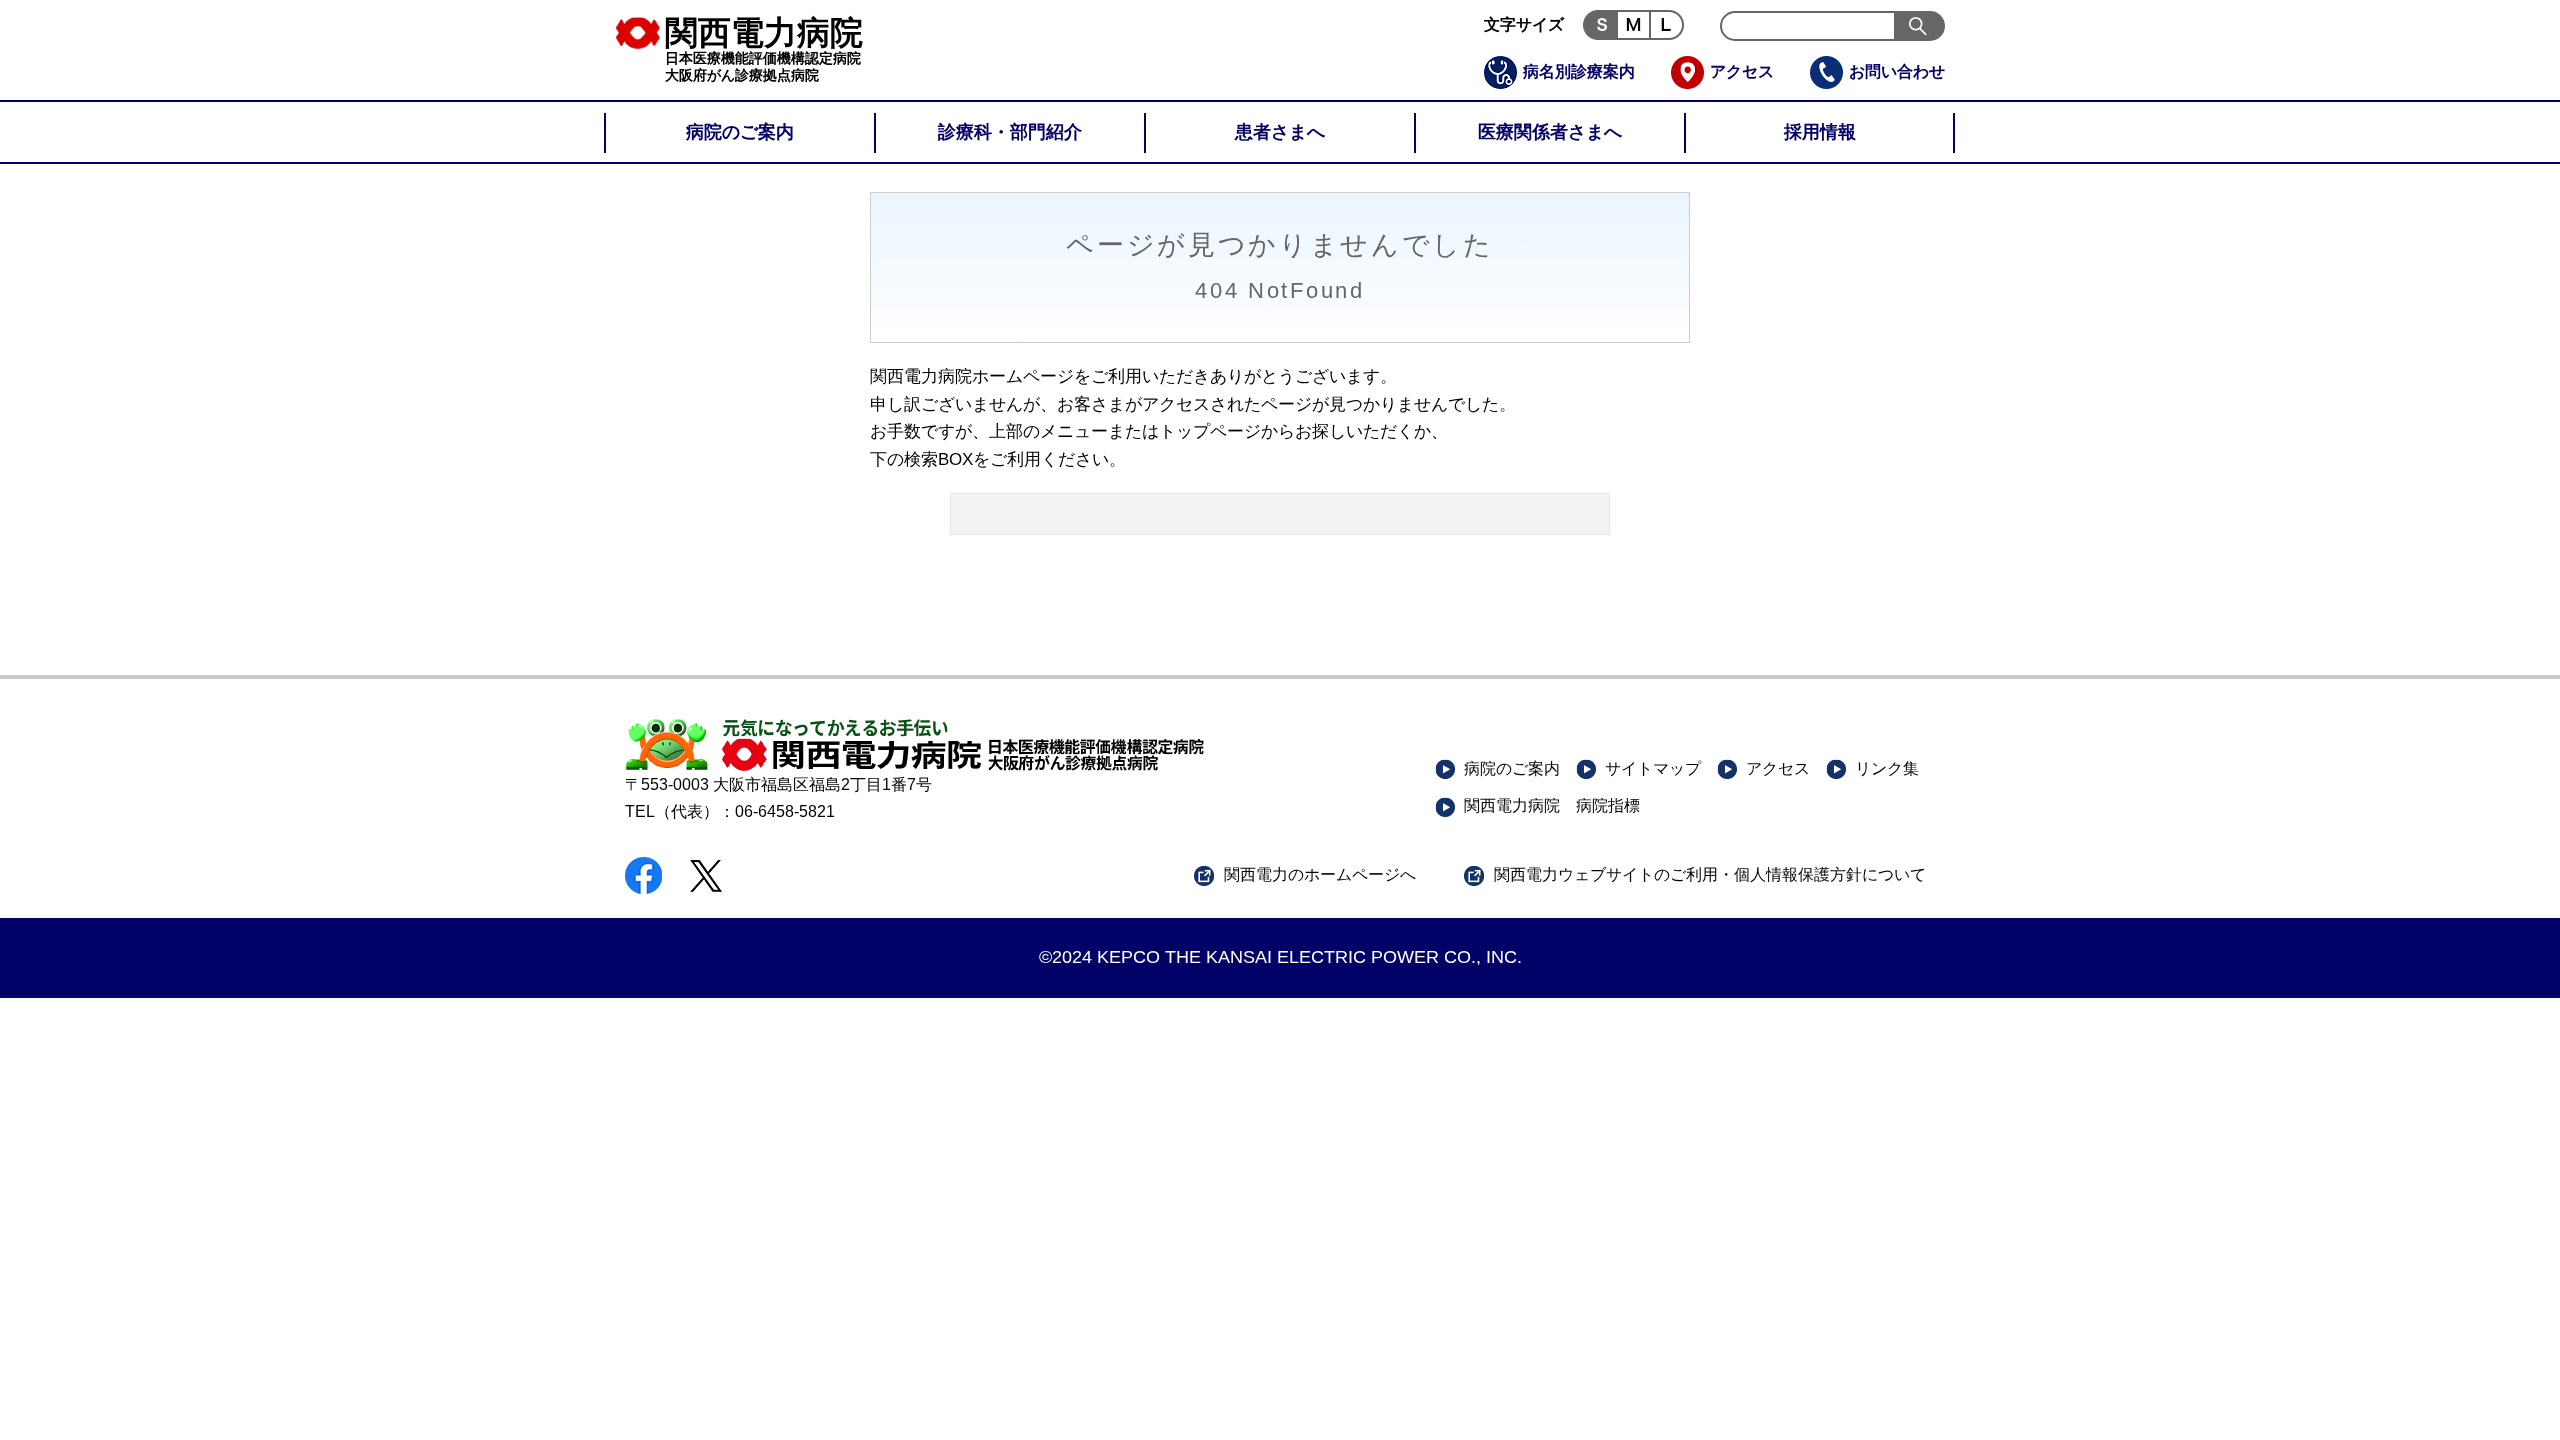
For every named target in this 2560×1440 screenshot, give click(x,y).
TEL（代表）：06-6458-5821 (730, 811)
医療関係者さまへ (1550, 132)
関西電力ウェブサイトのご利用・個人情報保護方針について (1710, 874)
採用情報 (1820, 132)
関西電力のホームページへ (1320, 874)
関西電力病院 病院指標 (1552, 805)
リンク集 (1887, 768)
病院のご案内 (740, 132)
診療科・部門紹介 (1010, 132)
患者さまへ (1280, 132)
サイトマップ (1653, 768)
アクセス (1742, 71)
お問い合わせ (1897, 71)
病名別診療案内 (1579, 71)
